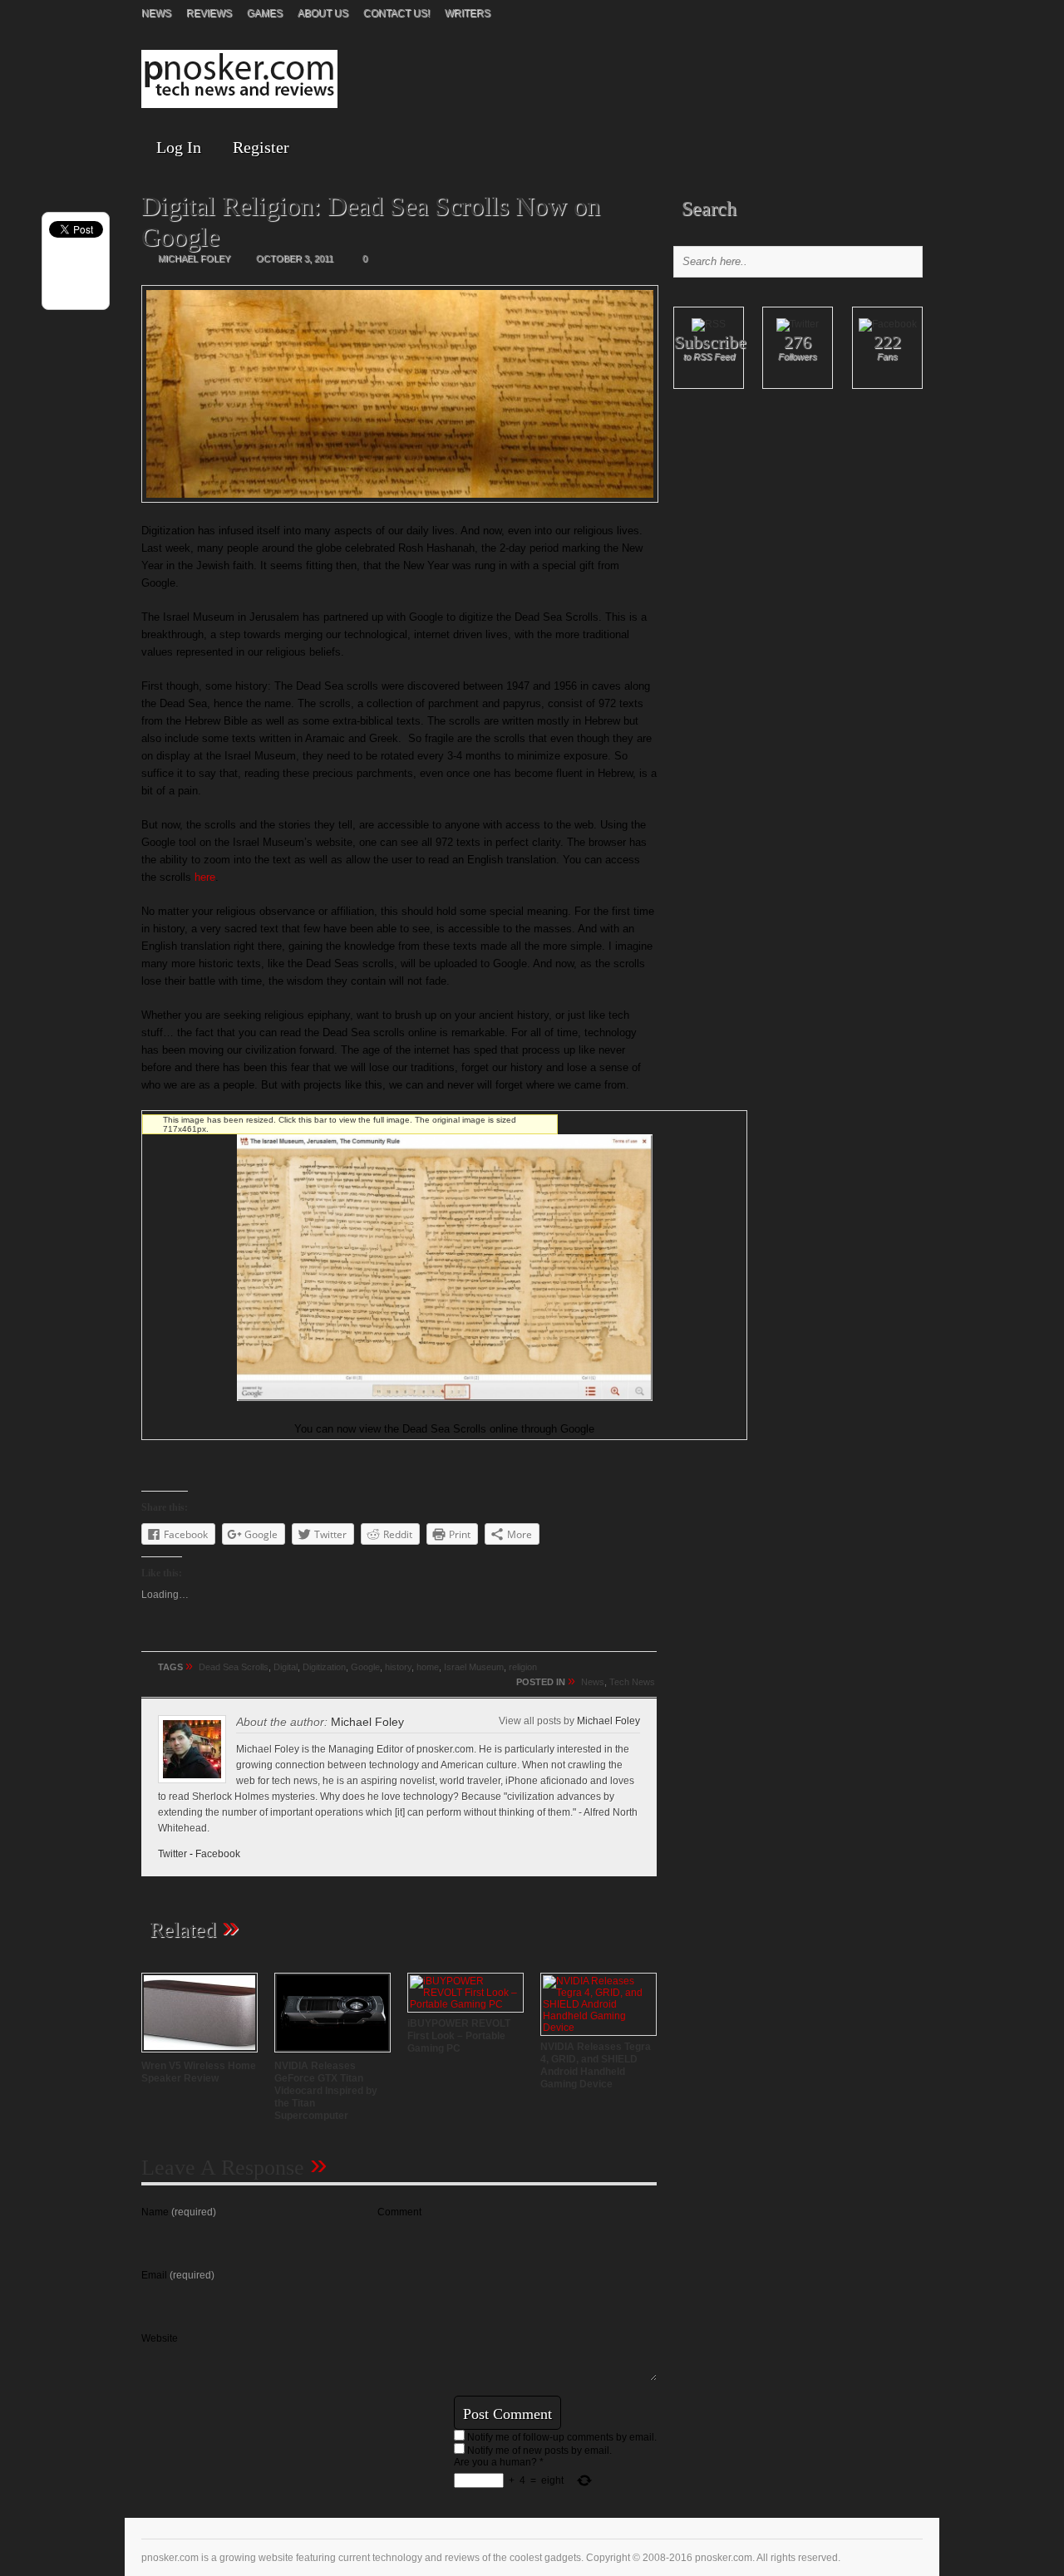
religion (523, 1667)
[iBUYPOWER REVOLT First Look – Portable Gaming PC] (465, 2004)
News (156, 13)
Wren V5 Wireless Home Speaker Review (199, 2072)
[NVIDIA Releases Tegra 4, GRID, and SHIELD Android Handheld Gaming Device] (598, 2028)
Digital (286, 1667)
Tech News (632, 1682)
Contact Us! (397, 13)
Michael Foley (608, 1721)
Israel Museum (474, 1667)
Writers (468, 13)
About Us (323, 13)
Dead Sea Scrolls (234, 1667)
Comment (399, 2212)
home (428, 1667)
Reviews (209, 13)
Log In (179, 147)
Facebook (218, 1854)
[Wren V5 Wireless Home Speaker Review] (199, 2054)
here (205, 877)
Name (179, 2212)
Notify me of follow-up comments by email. (562, 2437)
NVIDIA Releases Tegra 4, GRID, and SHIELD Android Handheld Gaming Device (596, 2065)
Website (160, 2338)
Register (261, 147)
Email (178, 2275)
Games (265, 13)
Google (365, 1667)
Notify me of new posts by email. (539, 2451)
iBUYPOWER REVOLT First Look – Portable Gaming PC (459, 2036)
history (398, 1667)
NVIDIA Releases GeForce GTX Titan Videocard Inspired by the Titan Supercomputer (326, 2091)
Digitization (324, 1667)
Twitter (172, 1854)
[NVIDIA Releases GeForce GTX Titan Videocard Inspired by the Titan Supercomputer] (332, 2054)
